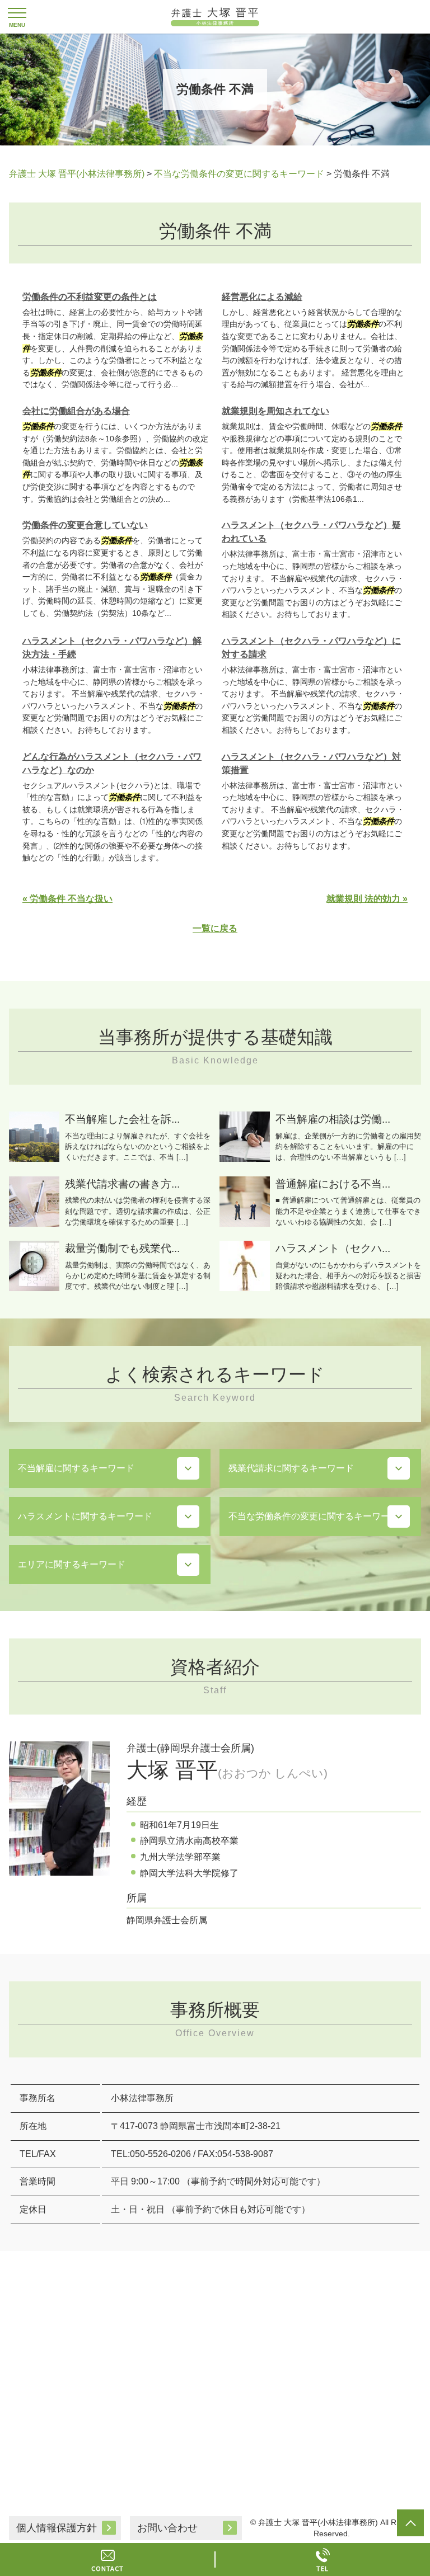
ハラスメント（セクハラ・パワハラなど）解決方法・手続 (112, 647)
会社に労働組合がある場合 (76, 411)
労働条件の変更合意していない (85, 525)
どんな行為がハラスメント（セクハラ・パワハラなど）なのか (112, 763)
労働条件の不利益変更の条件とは (90, 297)
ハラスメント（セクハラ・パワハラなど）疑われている (311, 532)
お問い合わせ (167, 2528)
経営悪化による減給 (262, 297)
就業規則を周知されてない (275, 411)
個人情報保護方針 (57, 2528)
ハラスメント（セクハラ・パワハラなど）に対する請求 (311, 647)
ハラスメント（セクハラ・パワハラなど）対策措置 (311, 763)
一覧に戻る (215, 928)
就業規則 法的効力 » (367, 899)
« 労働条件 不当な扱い (67, 899)
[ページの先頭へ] (410, 2523)
